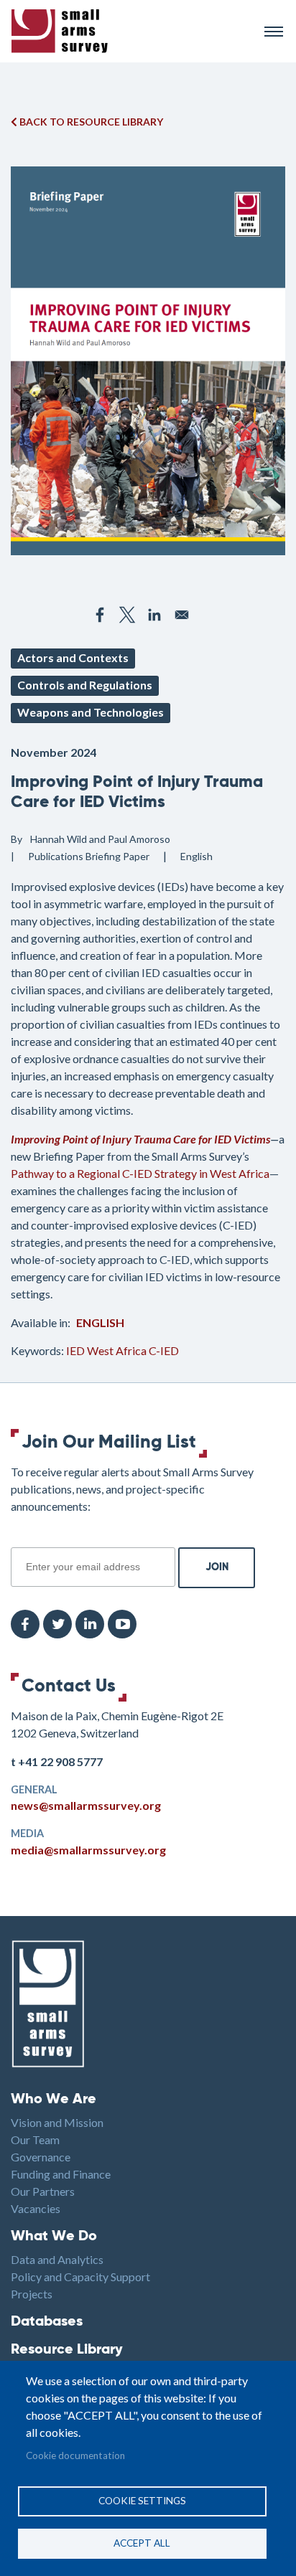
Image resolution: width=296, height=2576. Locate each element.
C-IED (164, 1350)
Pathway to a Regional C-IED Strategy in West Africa (140, 1173)
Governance (41, 2157)
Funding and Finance (61, 2174)
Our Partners (43, 2191)
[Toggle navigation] (274, 32)
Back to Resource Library (90, 122)
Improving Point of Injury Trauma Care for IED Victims (140, 1139)
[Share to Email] (182, 615)
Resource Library (67, 2350)
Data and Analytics (57, 2259)
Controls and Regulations (85, 685)
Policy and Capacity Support (80, 2277)
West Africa (118, 1350)
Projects (32, 2294)
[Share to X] (127, 615)
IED (75, 1350)
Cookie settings (142, 2501)
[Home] (131, 31)
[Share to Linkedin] (154, 615)
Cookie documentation (75, 2455)
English (100, 1322)
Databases (47, 2322)
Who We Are (54, 2100)
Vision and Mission (57, 2122)
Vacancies (36, 2208)
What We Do (54, 2237)
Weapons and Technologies (91, 712)
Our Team (35, 2139)
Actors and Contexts (73, 657)
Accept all (142, 2543)
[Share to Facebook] (100, 615)
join (19, 1539)
